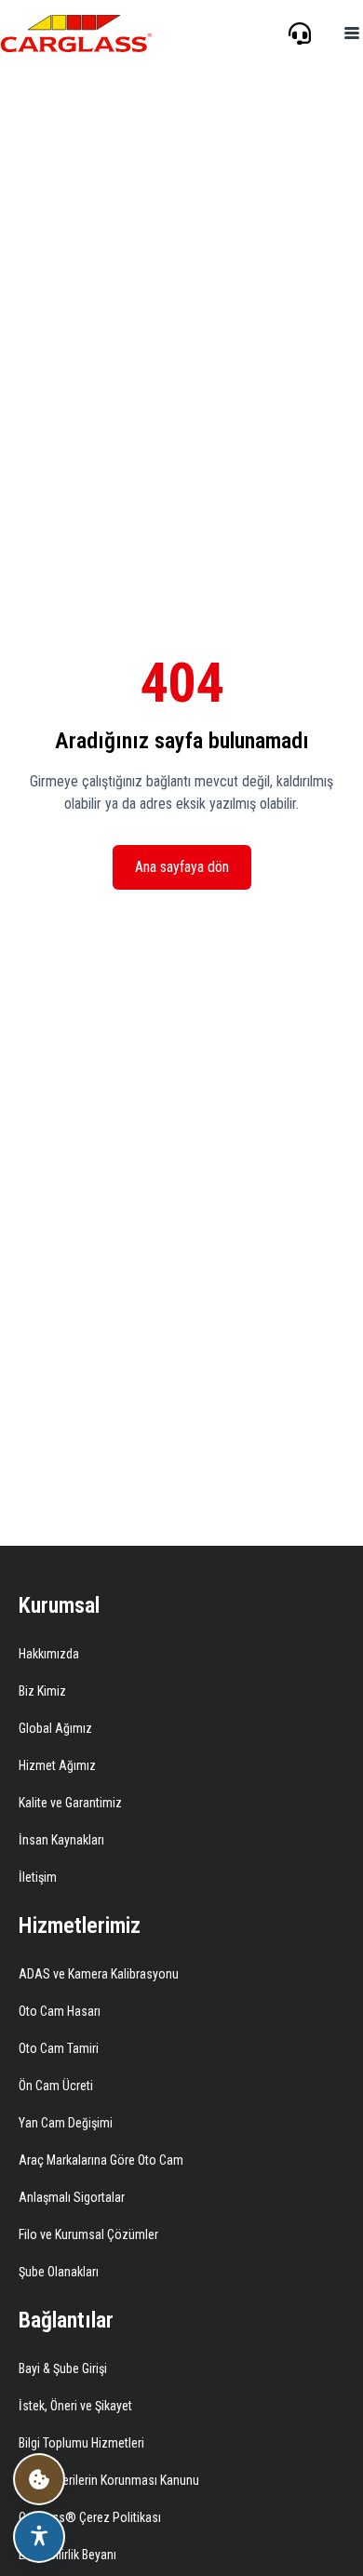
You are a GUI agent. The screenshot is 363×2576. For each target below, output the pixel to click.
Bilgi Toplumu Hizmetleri (81, 2443)
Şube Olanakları (59, 2272)
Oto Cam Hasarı (60, 2011)
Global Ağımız (55, 1728)
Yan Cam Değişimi (66, 2123)
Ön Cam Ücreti (56, 2086)
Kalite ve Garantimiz (70, 1803)
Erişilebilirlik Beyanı (67, 2555)
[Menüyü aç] (352, 34)
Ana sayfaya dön (182, 867)
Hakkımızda (49, 1654)
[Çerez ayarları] (39, 2479)
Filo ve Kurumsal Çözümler (88, 2234)
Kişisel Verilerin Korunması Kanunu (109, 2480)
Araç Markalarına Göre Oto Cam (101, 2160)
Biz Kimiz (42, 1691)
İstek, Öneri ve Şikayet (75, 2406)
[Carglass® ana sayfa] (77, 34)
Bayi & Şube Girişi (63, 2368)
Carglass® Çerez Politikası (90, 2517)
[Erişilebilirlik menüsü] (39, 2537)
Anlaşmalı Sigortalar (72, 2197)
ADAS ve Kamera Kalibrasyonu (99, 1974)
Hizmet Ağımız (57, 1765)
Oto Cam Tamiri (59, 2048)
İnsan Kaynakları (61, 1840)
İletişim (38, 1877)
